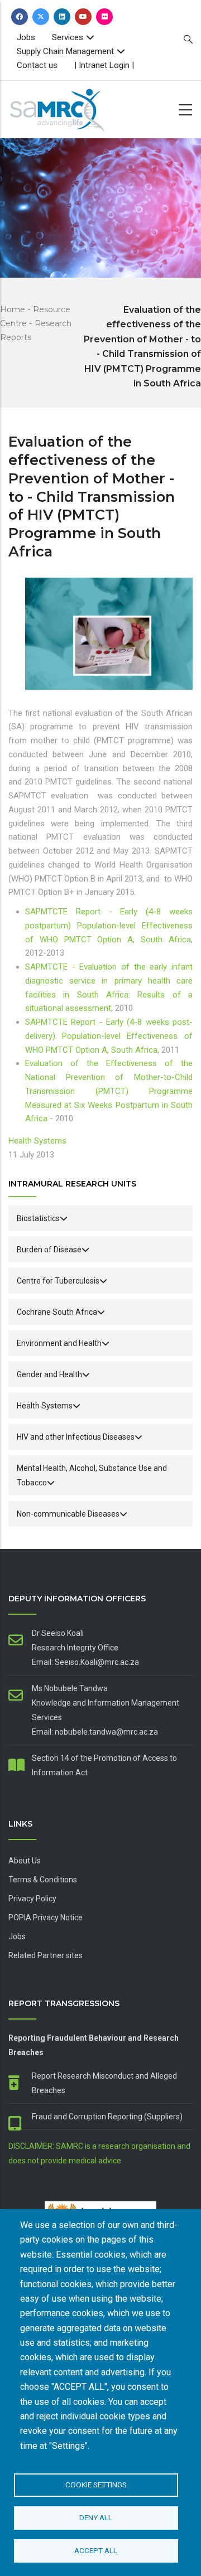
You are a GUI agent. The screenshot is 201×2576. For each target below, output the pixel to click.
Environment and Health (59, 1343)
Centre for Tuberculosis (58, 1281)
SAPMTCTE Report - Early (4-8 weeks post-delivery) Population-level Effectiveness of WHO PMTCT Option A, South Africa (109, 1036)
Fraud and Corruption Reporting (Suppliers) (107, 2117)
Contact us (37, 65)
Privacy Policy (32, 1899)
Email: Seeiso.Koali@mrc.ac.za (85, 1662)
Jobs (26, 37)
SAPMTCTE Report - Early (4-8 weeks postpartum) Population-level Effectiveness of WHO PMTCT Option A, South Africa (109, 926)
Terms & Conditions (43, 1880)
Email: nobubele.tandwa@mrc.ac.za (95, 1732)
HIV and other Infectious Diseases (76, 1437)
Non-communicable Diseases (68, 1514)
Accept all (96, 2550)
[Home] (75, 107)
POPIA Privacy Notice (46, 1918)
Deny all (96, 2517)
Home (13, 309)
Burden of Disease (49, 1250)
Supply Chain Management (65, 51)
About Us (25, 1861)
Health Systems (37, 1141)
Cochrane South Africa (57, 1312)
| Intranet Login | (104, 65)
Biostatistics (38, 1218)
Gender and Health (49, 1374)
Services (68, 37)
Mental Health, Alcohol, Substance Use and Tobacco (92, 1475)
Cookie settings (96, 2485)
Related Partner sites (46, 1955)
